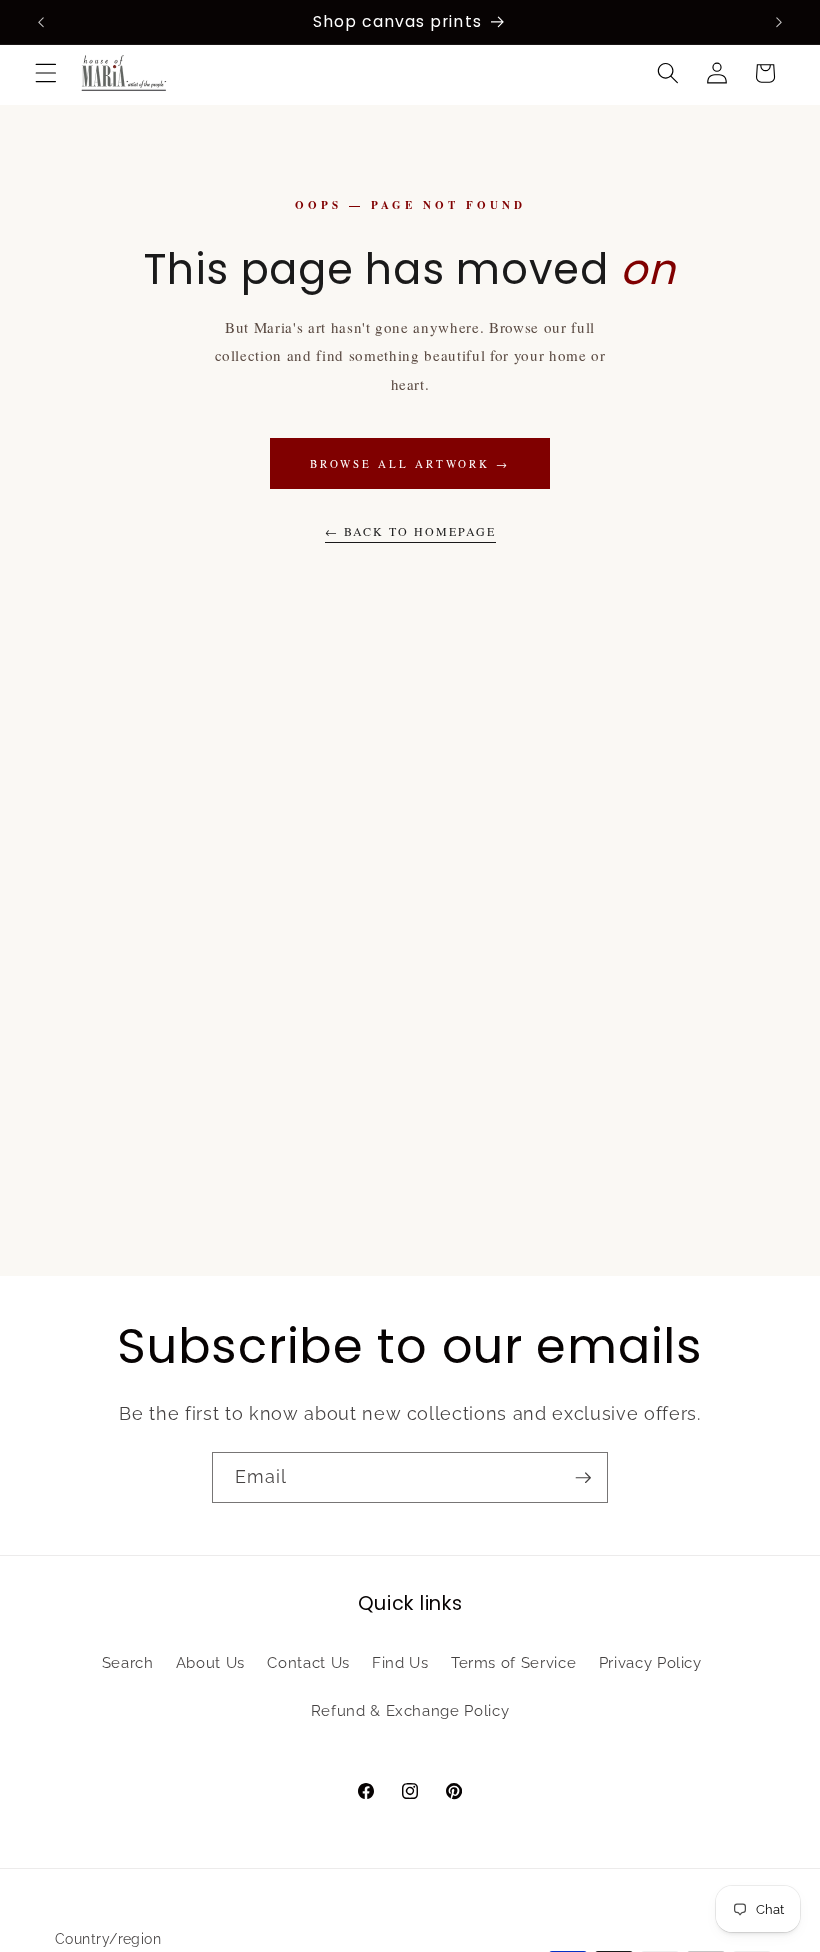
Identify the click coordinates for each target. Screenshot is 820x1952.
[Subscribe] (583, 1478)
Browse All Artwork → (410, 463)
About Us (210, 1663)
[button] (46, 73)
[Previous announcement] (41, 22)
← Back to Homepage (410, 531)
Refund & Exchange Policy (410, 1711)
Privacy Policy (650, 1663)
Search (128, 1663)
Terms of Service (514, 1663)
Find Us (400, 1663)
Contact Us (308, 1663)
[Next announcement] (779, 22)
